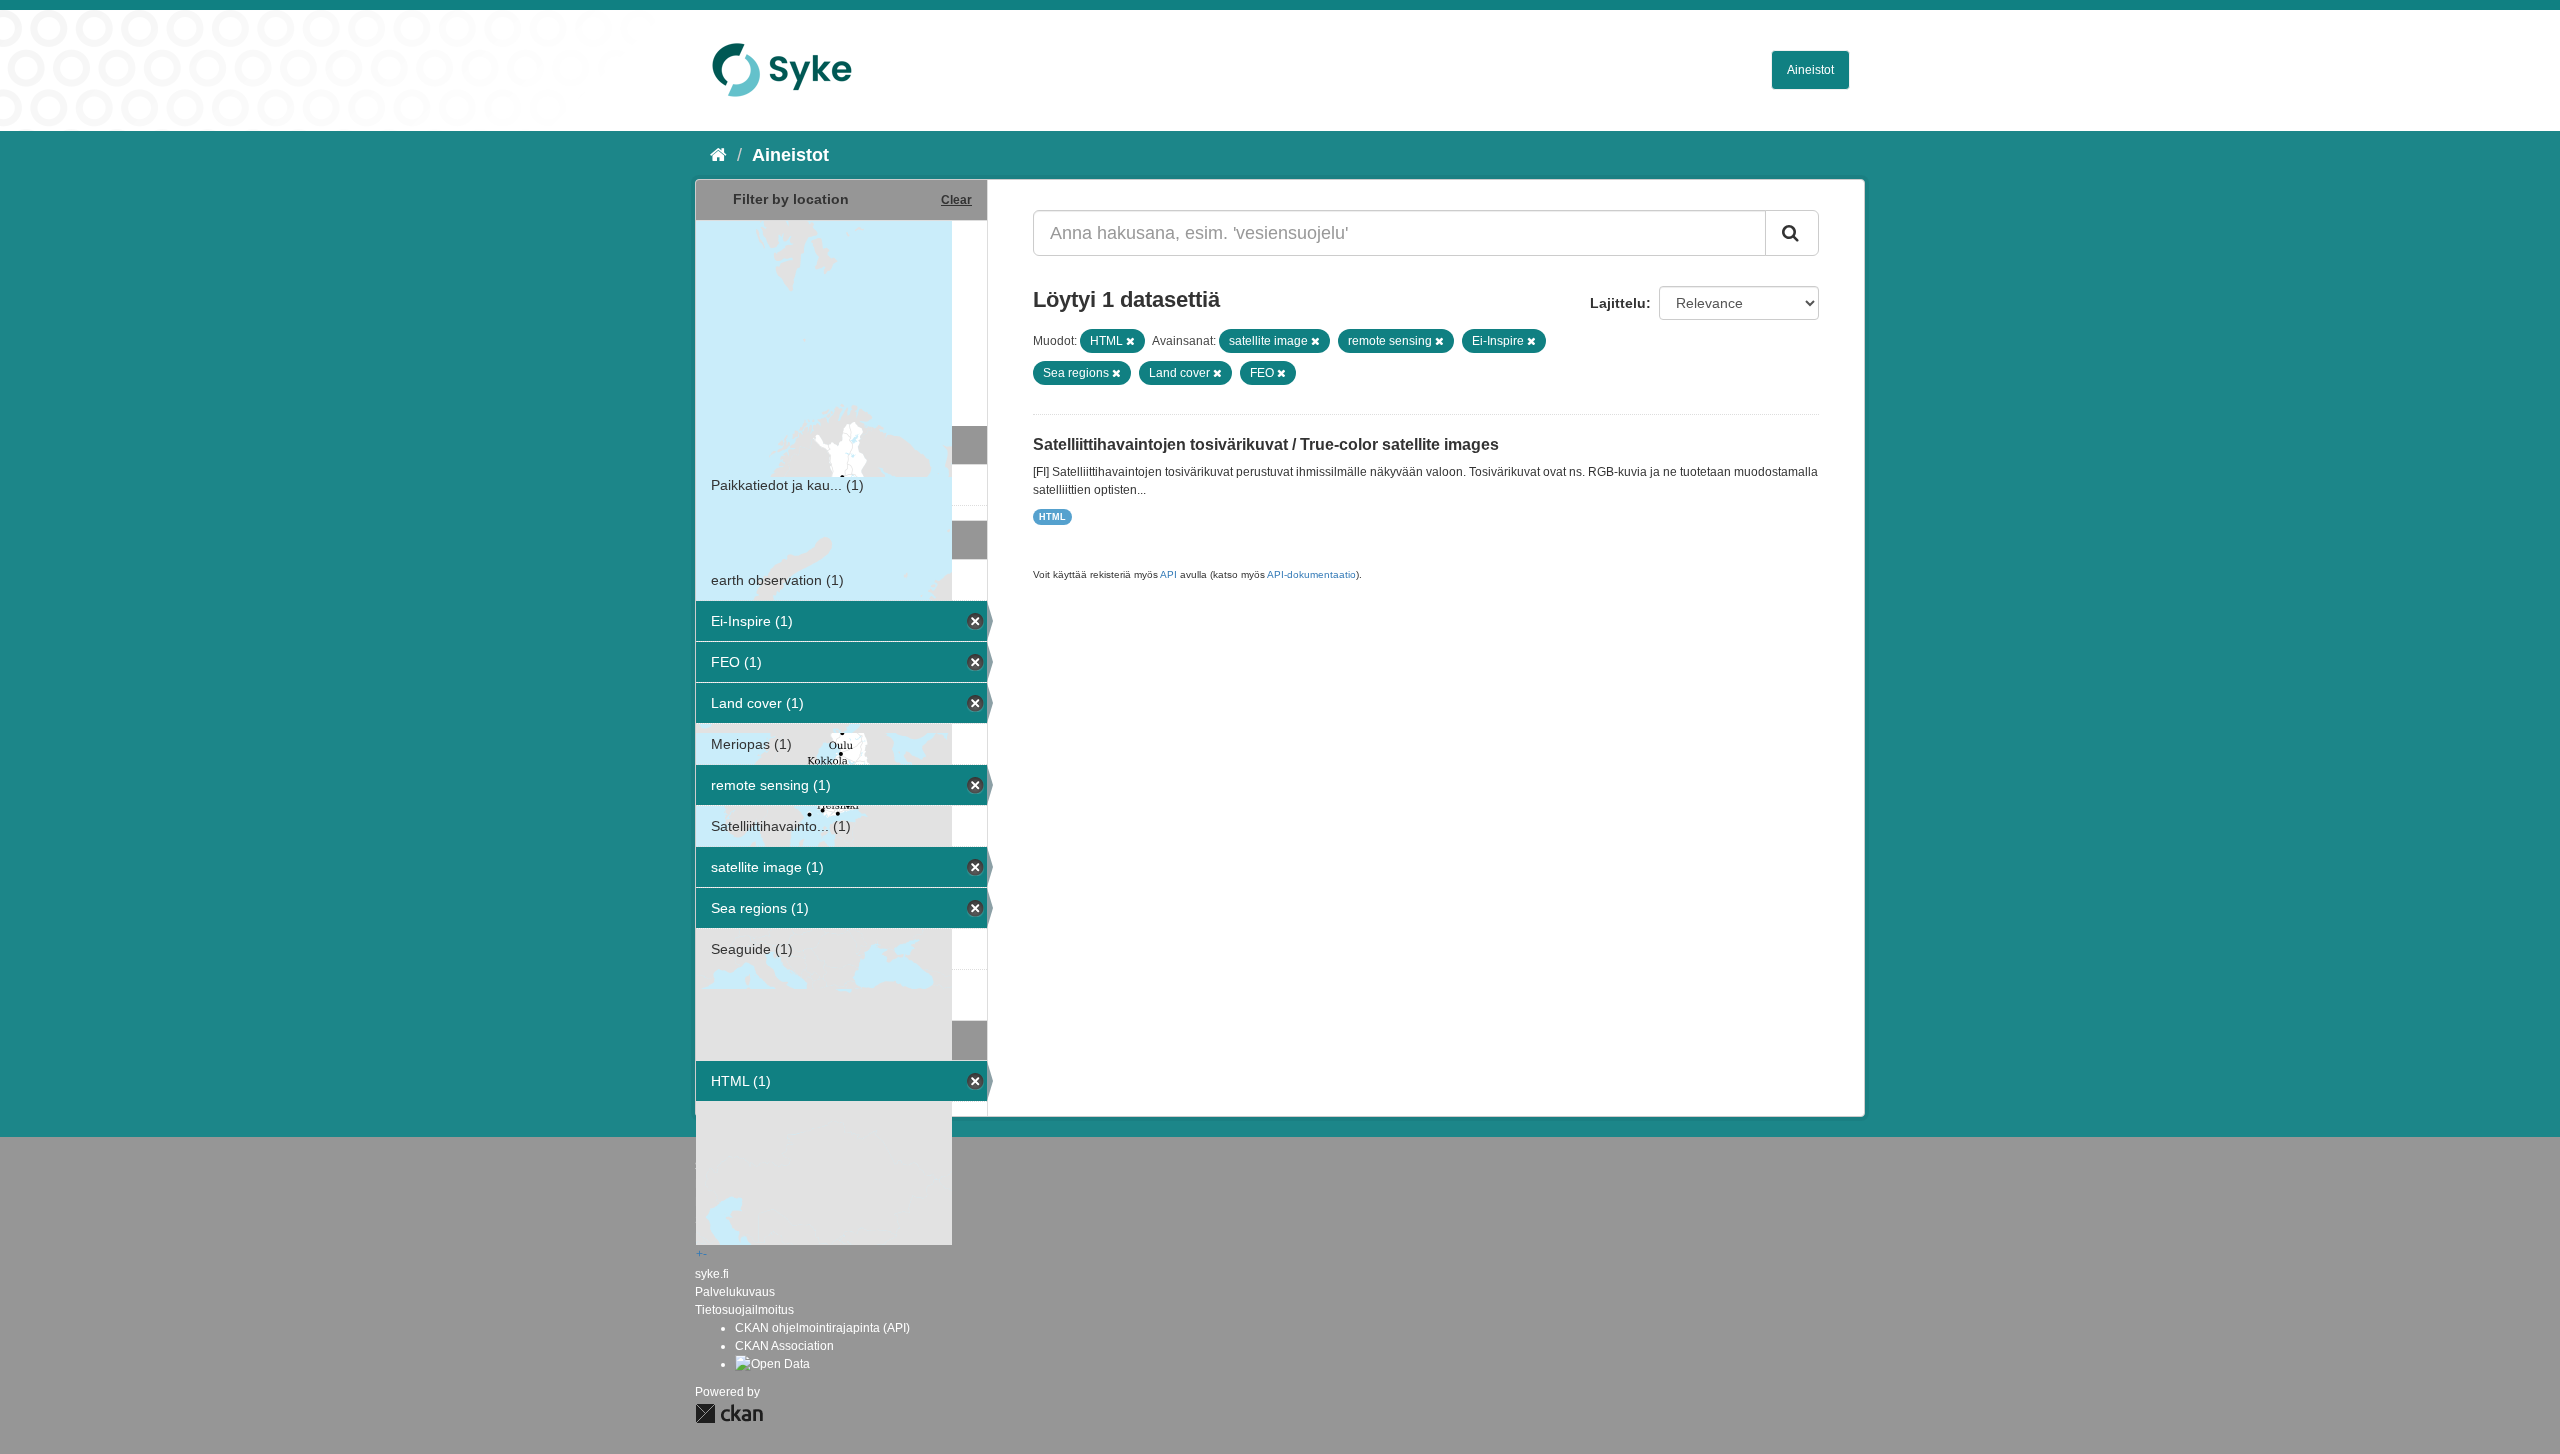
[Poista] (1130, 341)
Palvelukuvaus (735, 1292)
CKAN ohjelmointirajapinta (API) (822, 1328)
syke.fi (712, 1274)
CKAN (729, 1413)
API (1168, 574)
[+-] (841, 321)
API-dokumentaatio (1311, 574)
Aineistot (1810, 70)
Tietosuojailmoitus (744, 1310)
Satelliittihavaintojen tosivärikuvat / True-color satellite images (1266, 444)
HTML (1052, 517)
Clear (956, 200)
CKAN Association (784, 1346)
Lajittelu (1618, 303)
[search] (1792, 233)
